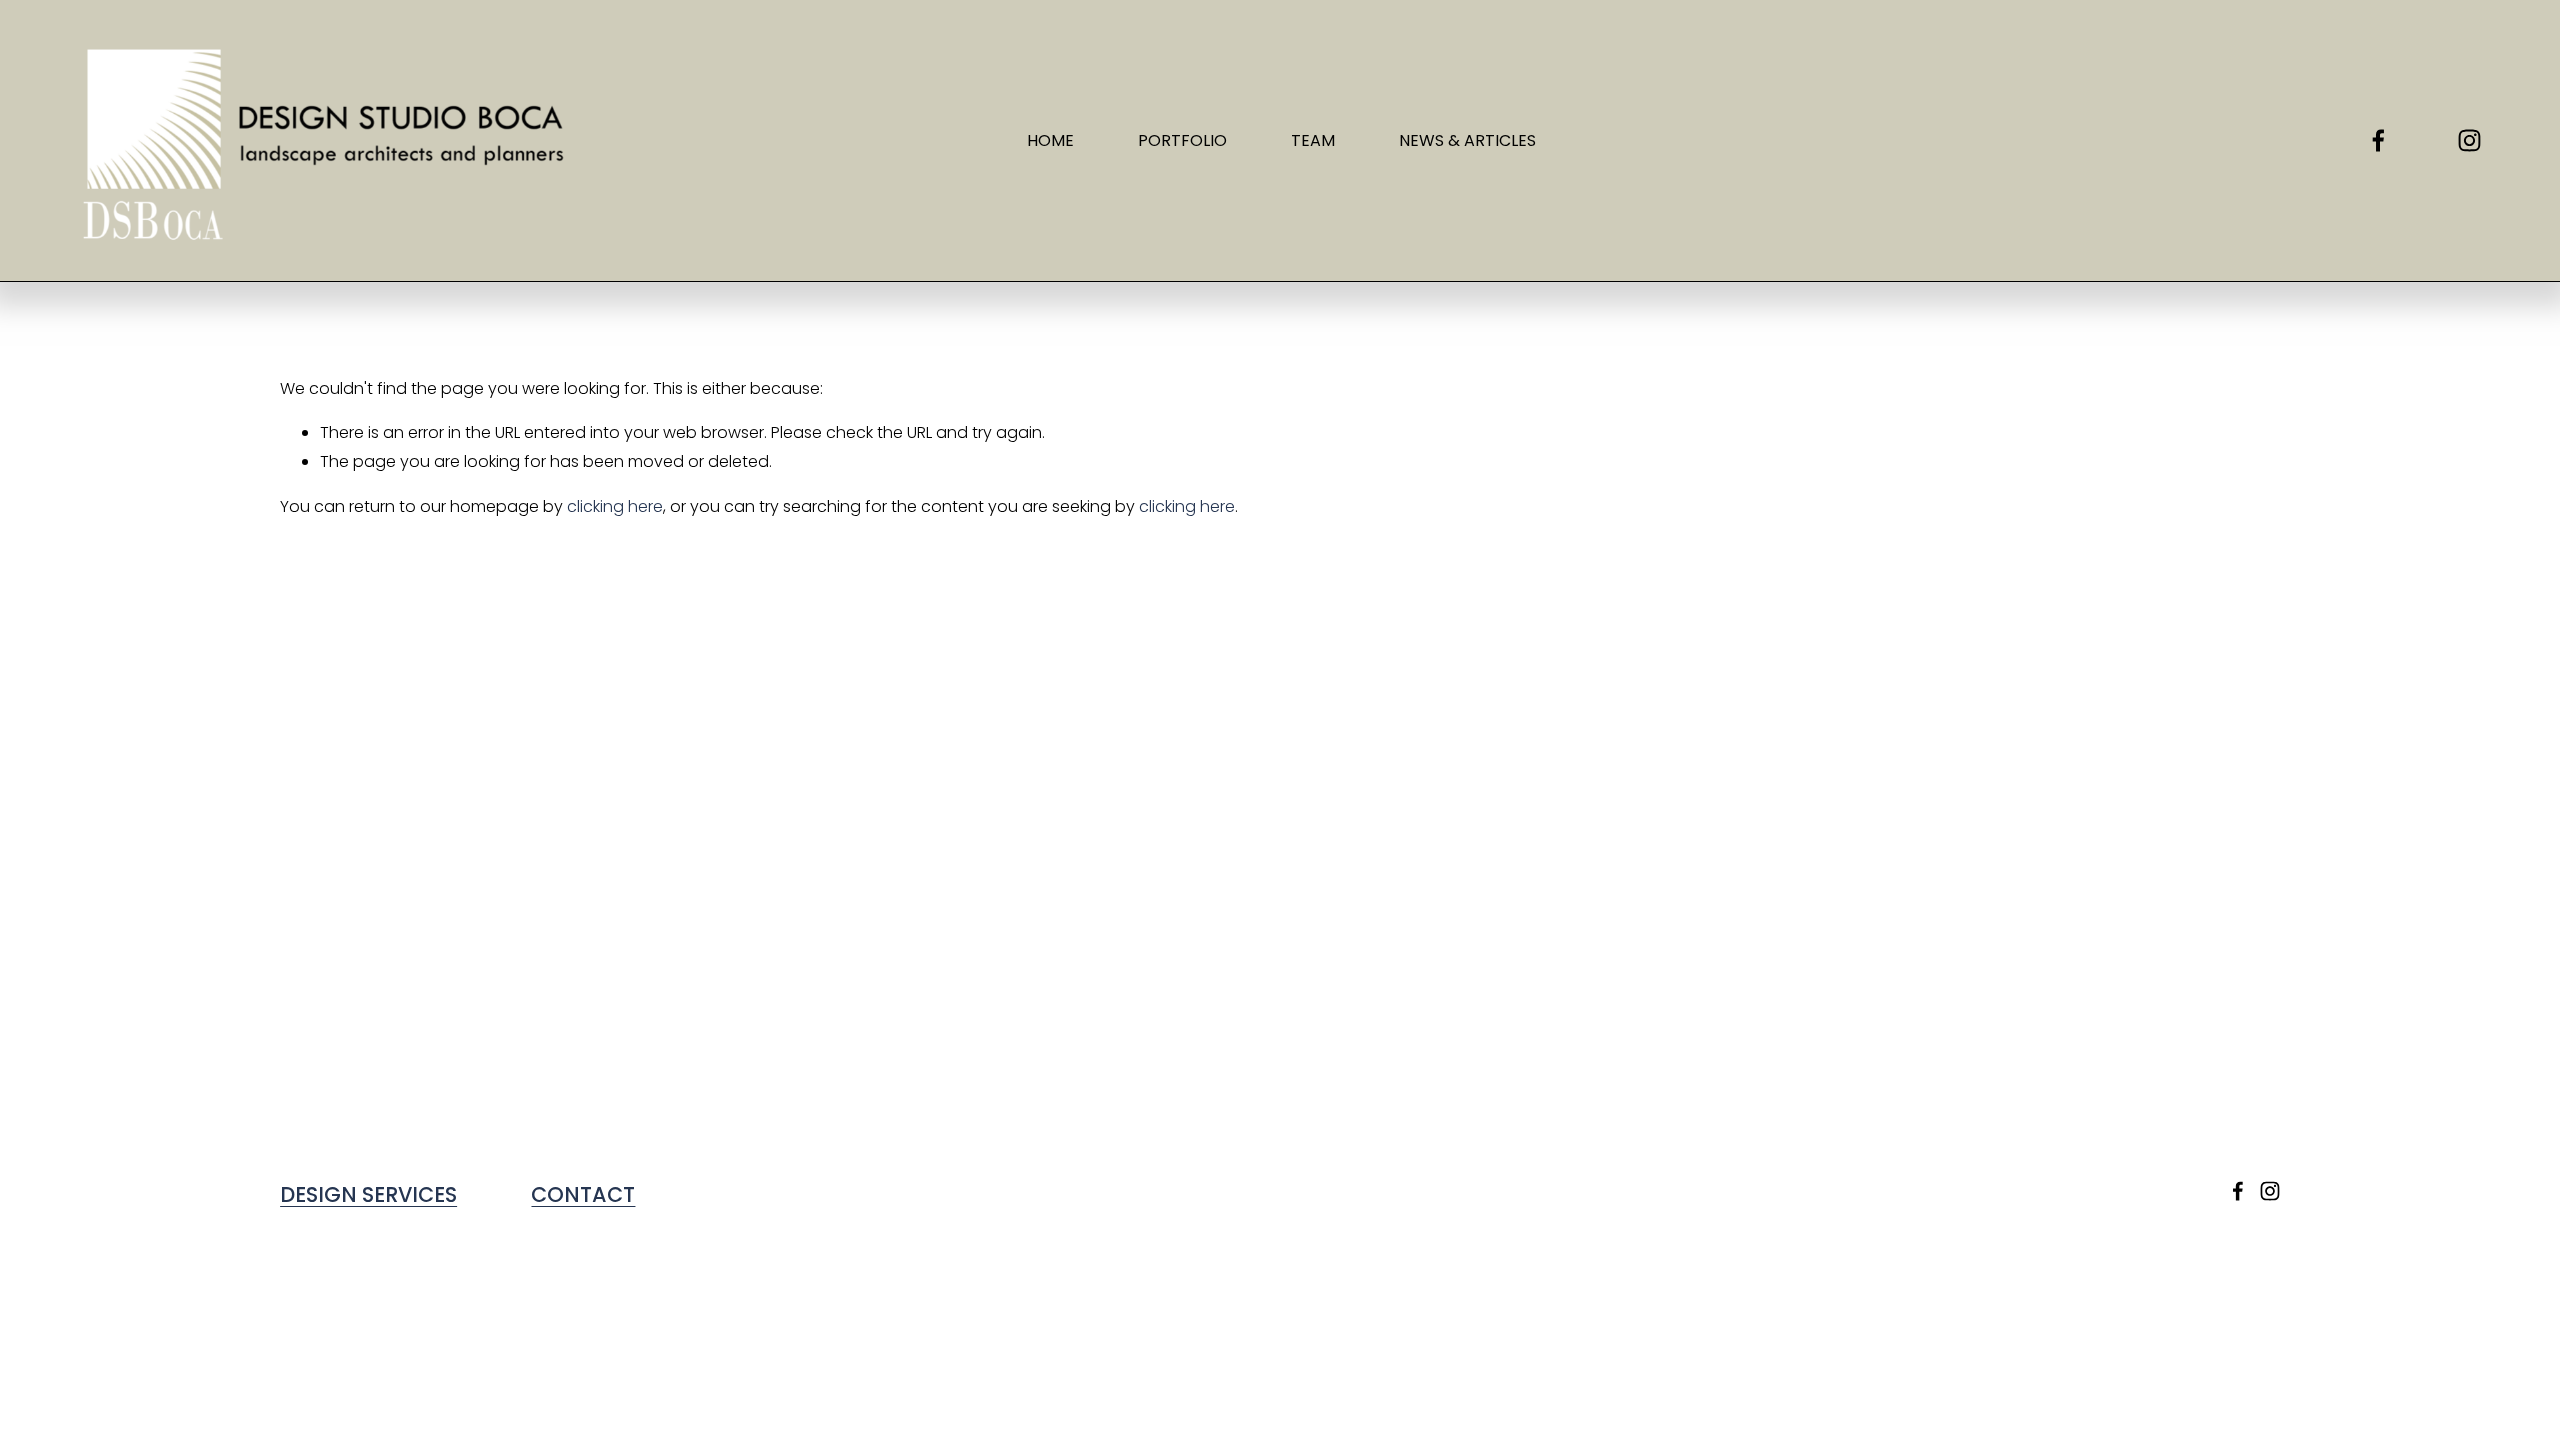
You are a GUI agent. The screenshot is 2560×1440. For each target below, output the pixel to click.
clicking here (615, 506)
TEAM (1313, 140)
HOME (1050, 140)
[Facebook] (2378, 140)
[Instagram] (2469, 140)
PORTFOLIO (1182, 140)
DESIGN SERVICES (368, 1195)
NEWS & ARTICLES (1467, 140)
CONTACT (583, 1195)
